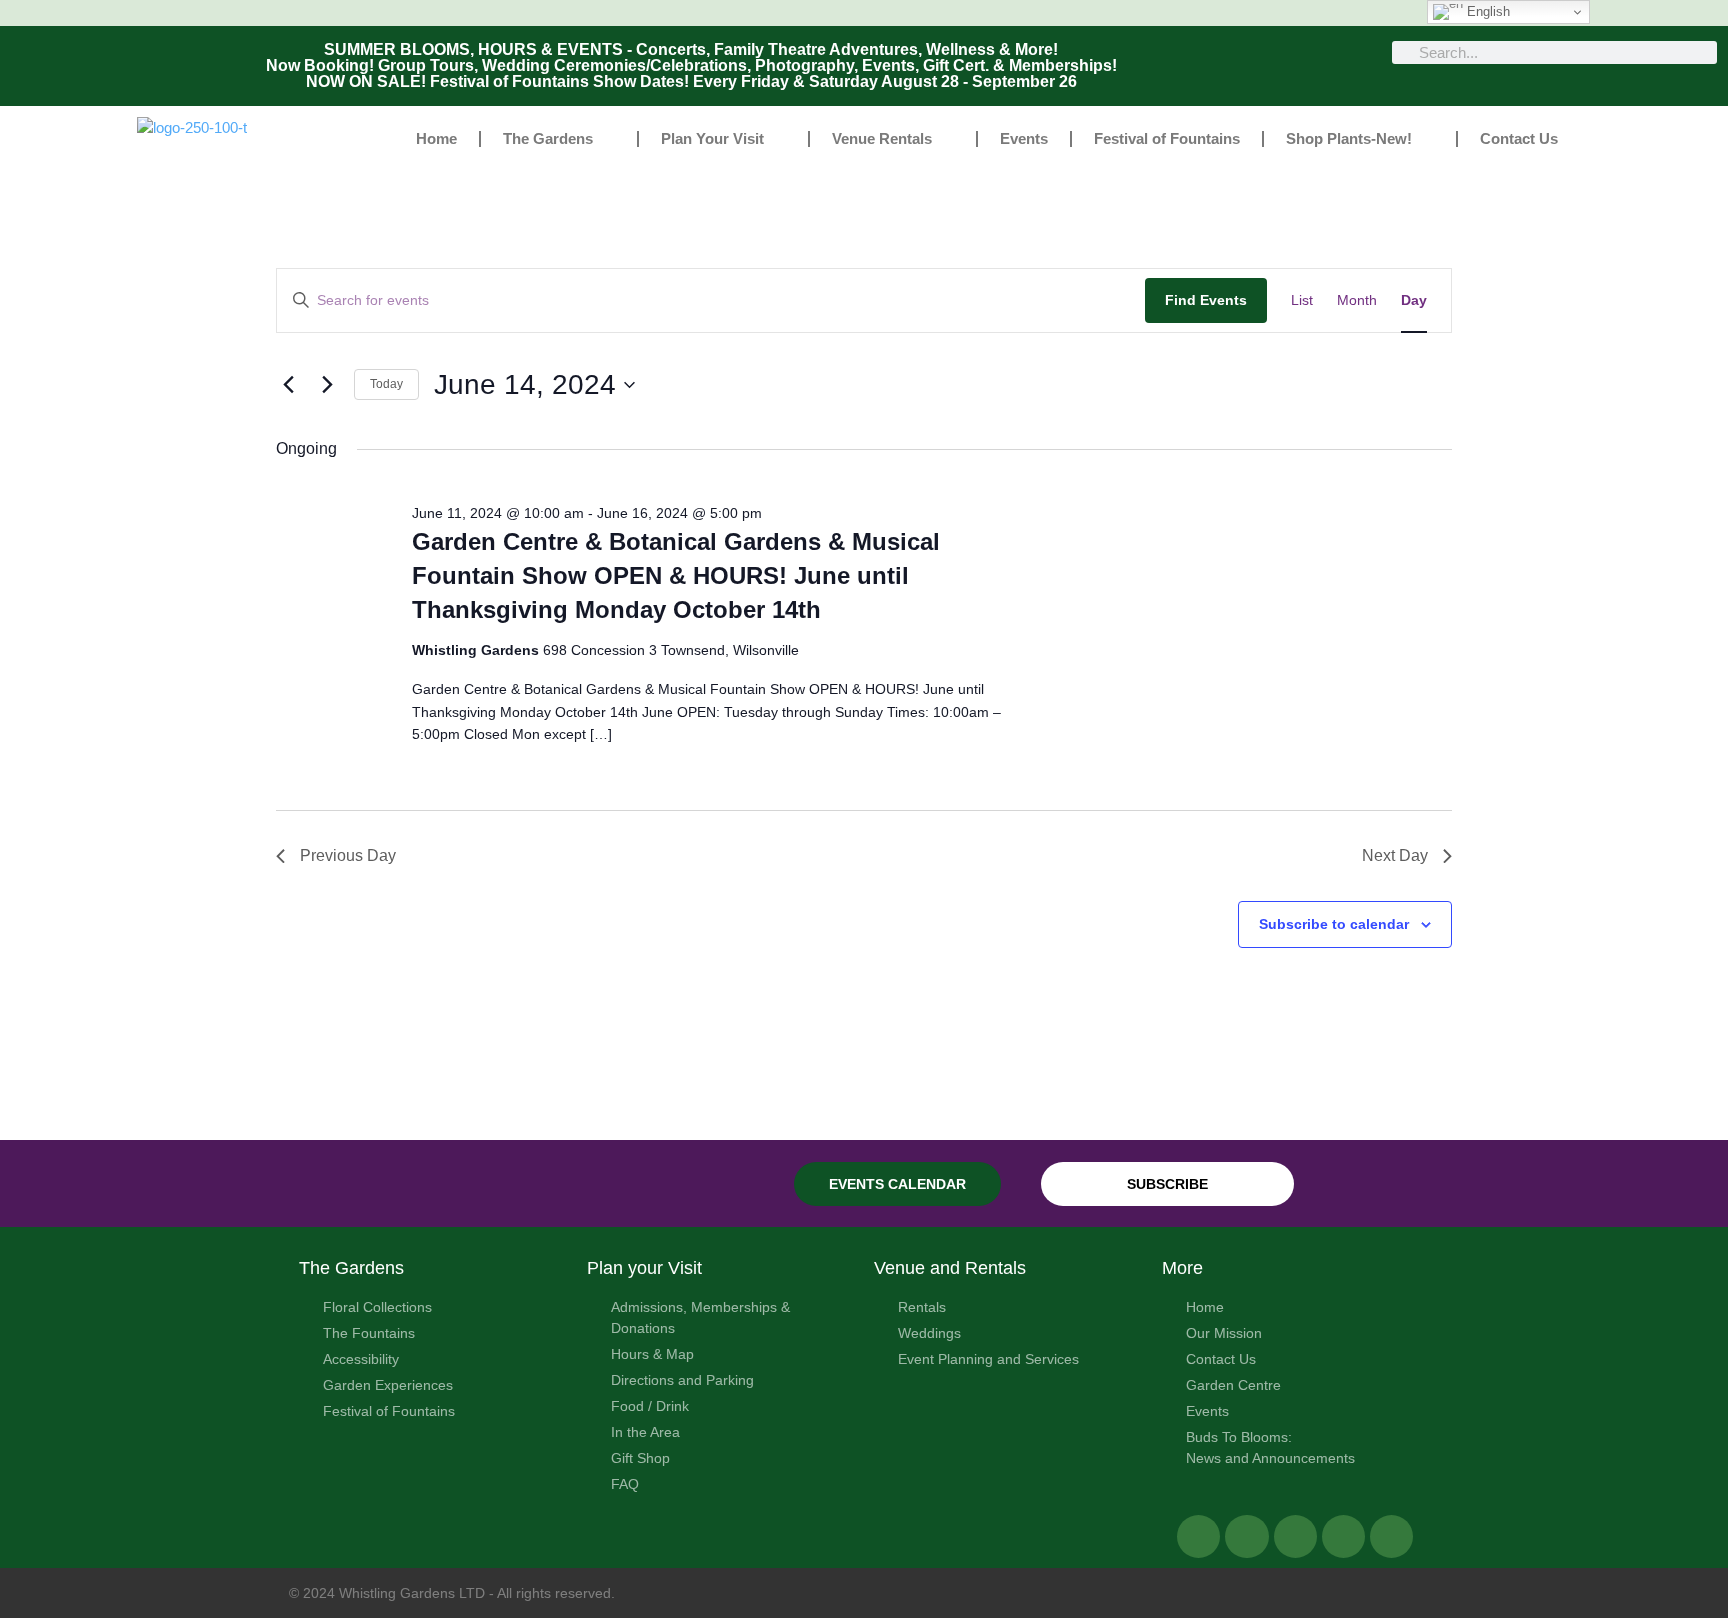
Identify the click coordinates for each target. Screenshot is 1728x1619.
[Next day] (327, 385)
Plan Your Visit (712, 138)
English (1486, 11)
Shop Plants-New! (1349, 138)
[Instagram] (1343, 1536)
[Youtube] (1391, 1536)
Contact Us (1519, 138)
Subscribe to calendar (1334, 924)
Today (386, 384)
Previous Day (348, 855)
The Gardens (548, 138)
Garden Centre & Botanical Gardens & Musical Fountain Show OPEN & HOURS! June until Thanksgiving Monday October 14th (676, 575)
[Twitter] (1246, 1536)
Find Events (1206, 300)
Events (1024, 138)
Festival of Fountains (1167, 138)
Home (436, 138)
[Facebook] (1198, 1536)
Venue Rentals (882, 138)
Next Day (1395, 855)
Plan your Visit (644, 1268)
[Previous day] (288, 385)
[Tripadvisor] (1295, 1536)
